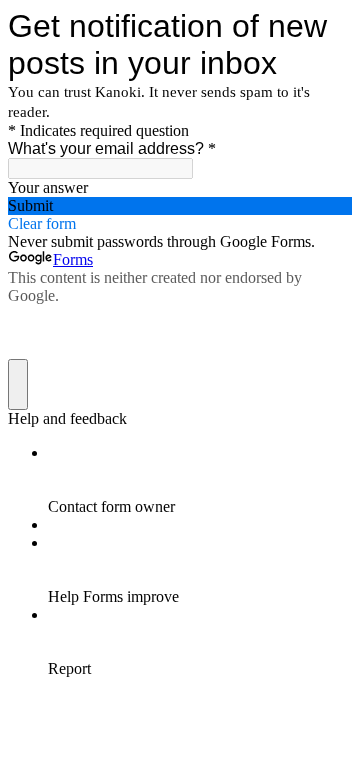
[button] (180, 206)
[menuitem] (200, 480)
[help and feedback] (18, 384)
